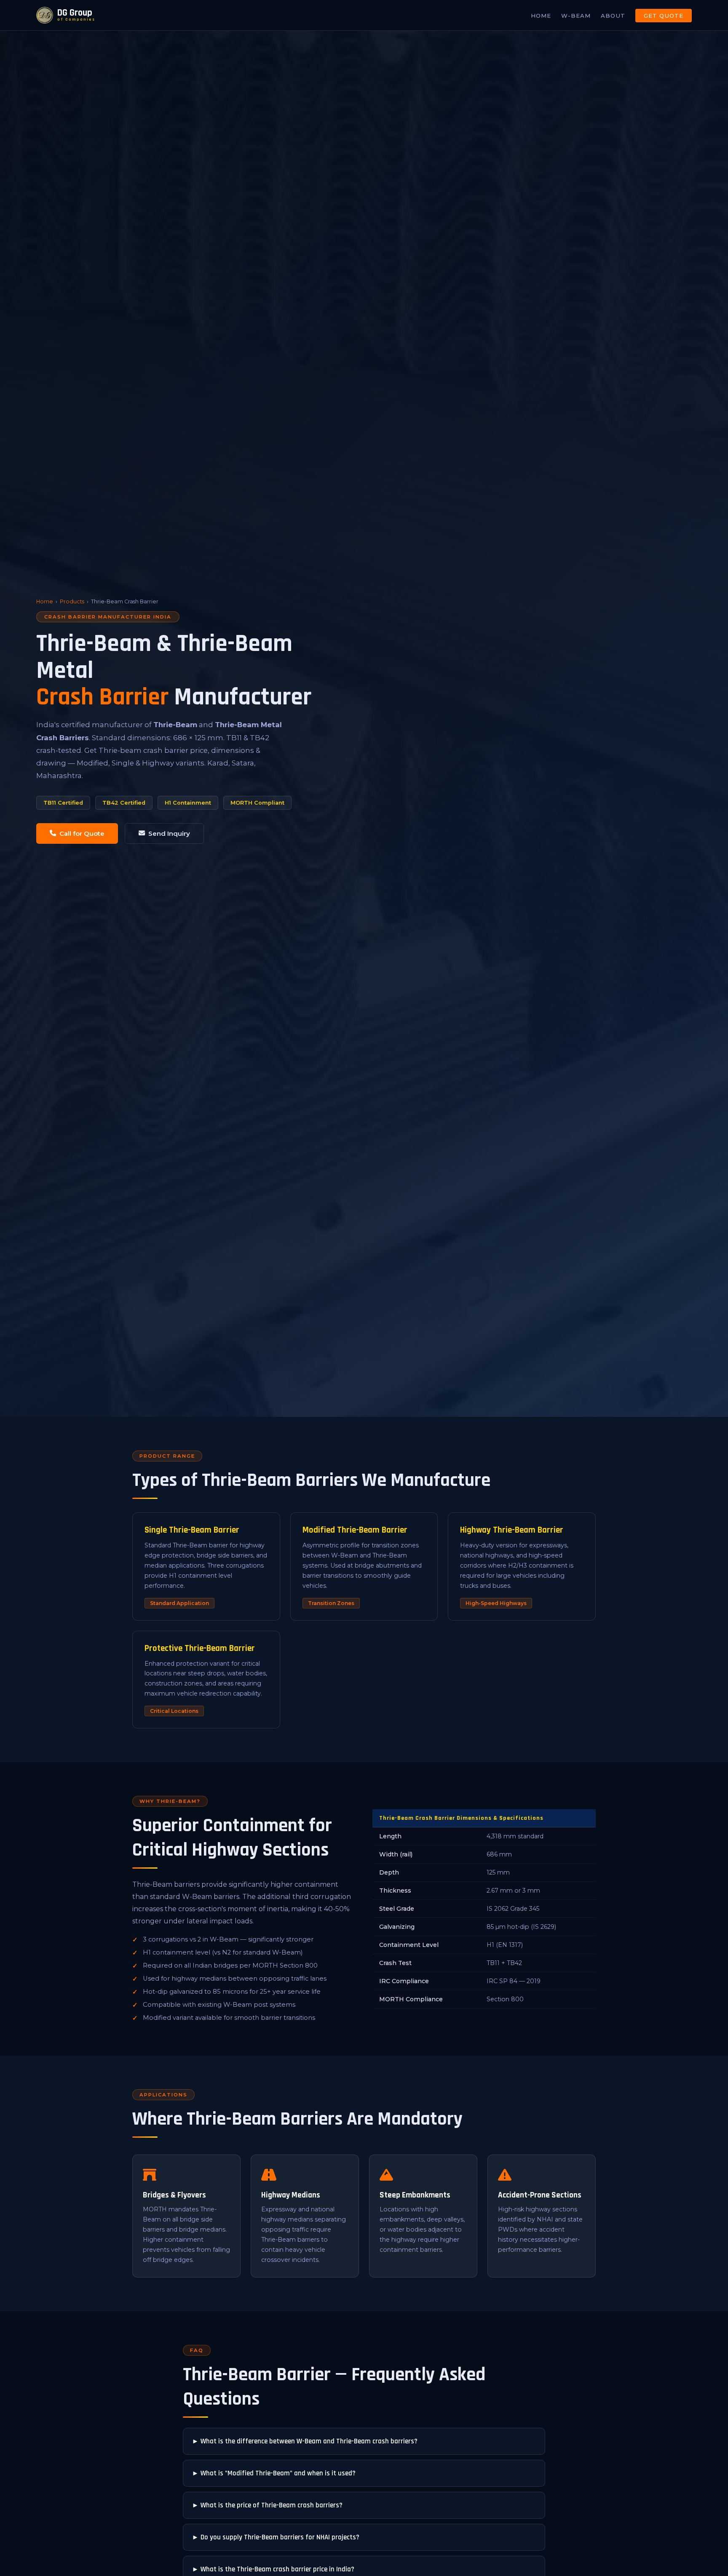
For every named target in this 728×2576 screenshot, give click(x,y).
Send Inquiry (169, 833)
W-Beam (576, 16)
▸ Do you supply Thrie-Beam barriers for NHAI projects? (276, 2537)
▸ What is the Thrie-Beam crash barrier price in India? (274, 2569)
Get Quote (664, 16)
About (613, 16)
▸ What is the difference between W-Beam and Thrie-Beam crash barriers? (305, 2441)
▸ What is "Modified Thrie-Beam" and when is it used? (274, 2473)
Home (541, 16)
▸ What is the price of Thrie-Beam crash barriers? (268, 2505)
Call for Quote (82, 833)
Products (72, 601)
